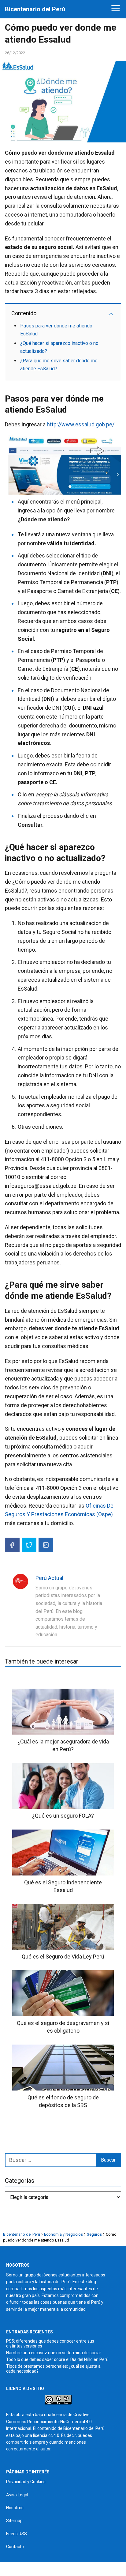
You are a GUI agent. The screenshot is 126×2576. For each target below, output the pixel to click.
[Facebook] (12, 1545)
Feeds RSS (17, 2534)
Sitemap (14, 2521)
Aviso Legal (17, 2495)
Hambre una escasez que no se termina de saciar (54, 2353)
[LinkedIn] (46, 1545)
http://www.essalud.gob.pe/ (80, 424)
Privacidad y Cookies (26, 2482)
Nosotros (15, 2508)
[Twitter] (29, 1545)
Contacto (15, 2547)
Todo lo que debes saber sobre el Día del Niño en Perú (57, 2359)
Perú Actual (49, 1578)
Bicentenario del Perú (35, 9)
